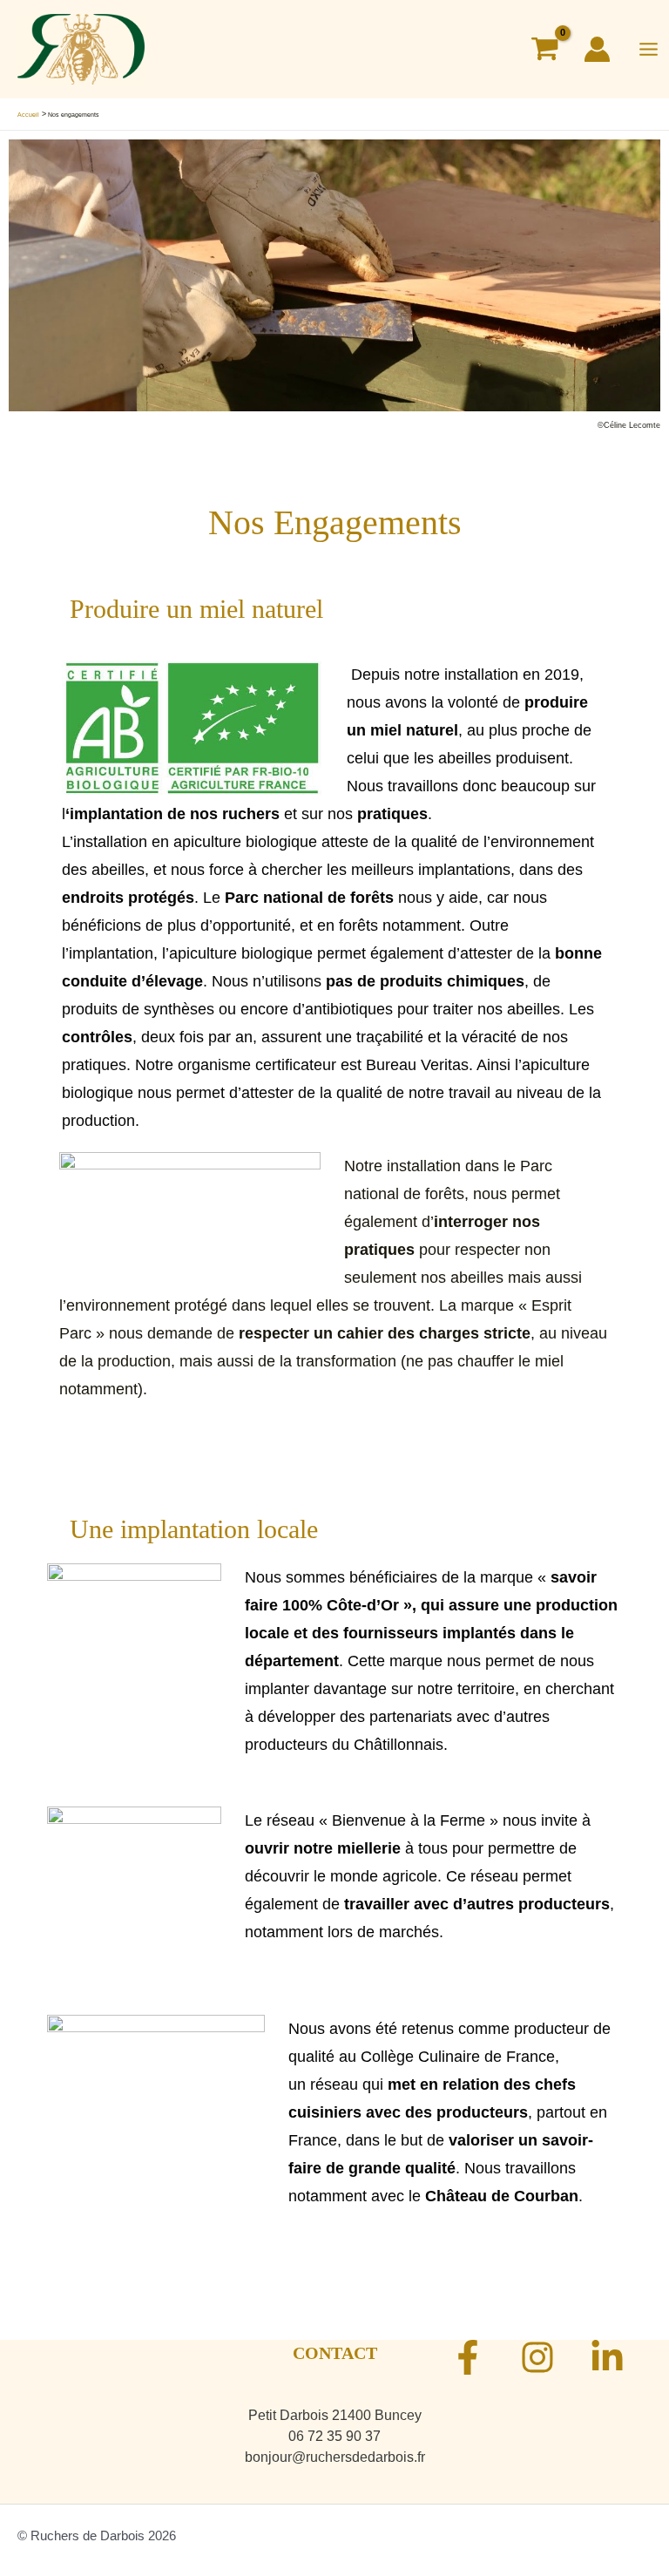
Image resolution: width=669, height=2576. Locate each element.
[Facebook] (468, 2357)
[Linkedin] (607, 2357)
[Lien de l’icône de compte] (597, 49)
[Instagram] (537, 2357)
